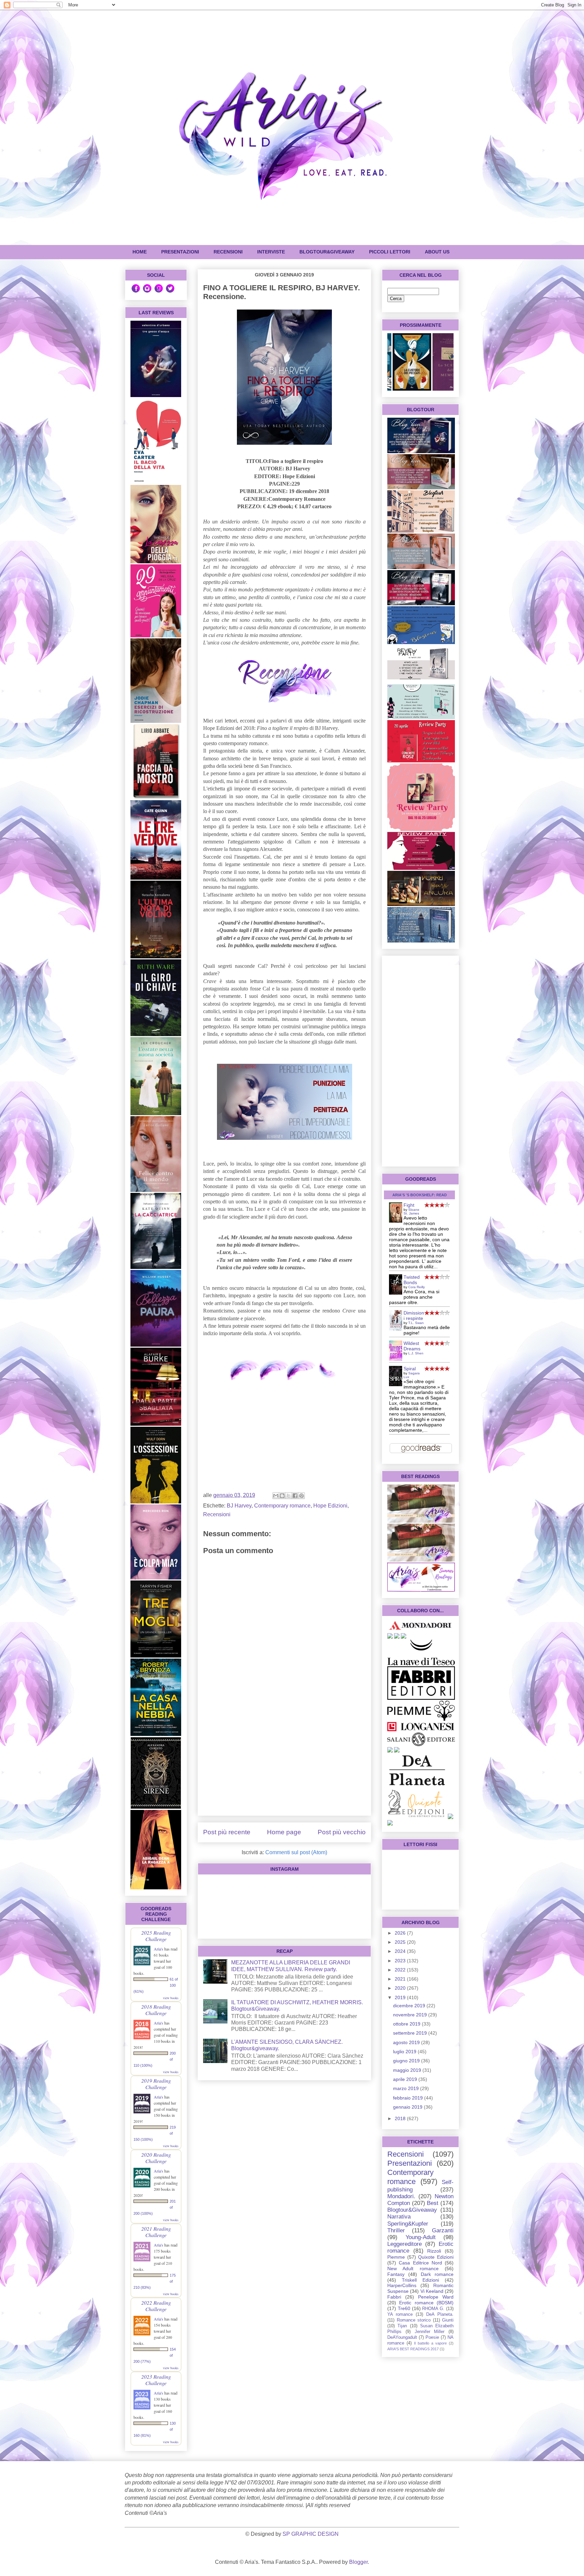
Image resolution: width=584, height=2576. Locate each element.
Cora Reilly (417, 1287)
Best (433, 2203)
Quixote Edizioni (436, 2257)
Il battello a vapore (430, 2343)
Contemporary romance (282, 1506)
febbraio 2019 (409, 2098)
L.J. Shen (416, 1353)
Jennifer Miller (430, 2332)
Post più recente (227, 1832)
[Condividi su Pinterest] (301, 1496)
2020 (401, 1988)
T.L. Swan (416, 1323)
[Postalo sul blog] (282, 1496)
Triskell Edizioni (420, 2280)
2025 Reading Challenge (156, 1936)
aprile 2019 (406, 2079)
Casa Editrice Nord (420, 2263)
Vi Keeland (432, 2291)
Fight (409, 1205)
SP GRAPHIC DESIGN (311, 2534)
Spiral (410, 1369)
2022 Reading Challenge (156, 2306)
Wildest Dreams (412, 1346)
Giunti (448, 2320)
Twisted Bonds (412, 1280)
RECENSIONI (228, 252)
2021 (401, 1979)
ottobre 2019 (407, 2024)
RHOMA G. (433, 2309)
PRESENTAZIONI (180, 252)
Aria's (159, 1949)
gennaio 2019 (408, 2107)
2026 (401, 1933)
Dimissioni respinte (414, 1316)
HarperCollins (402, 2285)
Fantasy (396, 2274)
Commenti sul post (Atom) (296, 1852)
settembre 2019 (411, 2033)
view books (171, 1998)
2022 (401, 1970)
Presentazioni (410, 2163)
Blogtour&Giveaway (327, 252)
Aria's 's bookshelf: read (420, 1195)
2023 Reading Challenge (156, 2380)
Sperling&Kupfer (408, 2224)
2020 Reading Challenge (156, 2158)
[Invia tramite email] (276, 1496)
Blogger (358, 2562)
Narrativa (399, 2217)
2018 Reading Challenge (156, 2010)
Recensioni (217, 1514)
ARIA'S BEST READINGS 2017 (413, 2349)
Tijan (402, 2326)
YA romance (400, 2314)
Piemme (396, 2257)
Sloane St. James (411, 1211)
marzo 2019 (407, 2088)
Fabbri (394, 2297)
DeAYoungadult (402, 2337)
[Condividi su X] (289, 1496)
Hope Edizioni (330, 1506)
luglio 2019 (405, 2052)
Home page (284, 1832)
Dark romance (437, 2274)
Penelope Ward (436, 2297)
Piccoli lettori (390, 252)
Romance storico (414, 2320)
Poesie (432, 2337)
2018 (401, 2118)
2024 (401, 1951)
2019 (401, 1997)
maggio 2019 (408, 2070)
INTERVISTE (271, 252)
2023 (401, 1961)
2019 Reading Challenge (156, 2084)
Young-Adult (421, 2237)
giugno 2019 (407, 2061)
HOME (140, 252)
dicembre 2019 (410, 2006)
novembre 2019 (411, 2015)
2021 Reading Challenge (156, 2232)
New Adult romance (413, 2268)
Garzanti (443, 2230)
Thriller (396, 2230)
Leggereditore (405, 2244)
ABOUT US (437, 252)
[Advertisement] (284, 1763)
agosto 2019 (407, 2042)
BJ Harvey (239, 1506)
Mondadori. (401, 2196)
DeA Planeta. (440, 2314)
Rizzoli (434, 2251)
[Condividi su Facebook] (295, 1496)
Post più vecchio (342, 1832)
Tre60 (404, 2308)
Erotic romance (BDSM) (426, 2303)
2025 (401, 1942)
